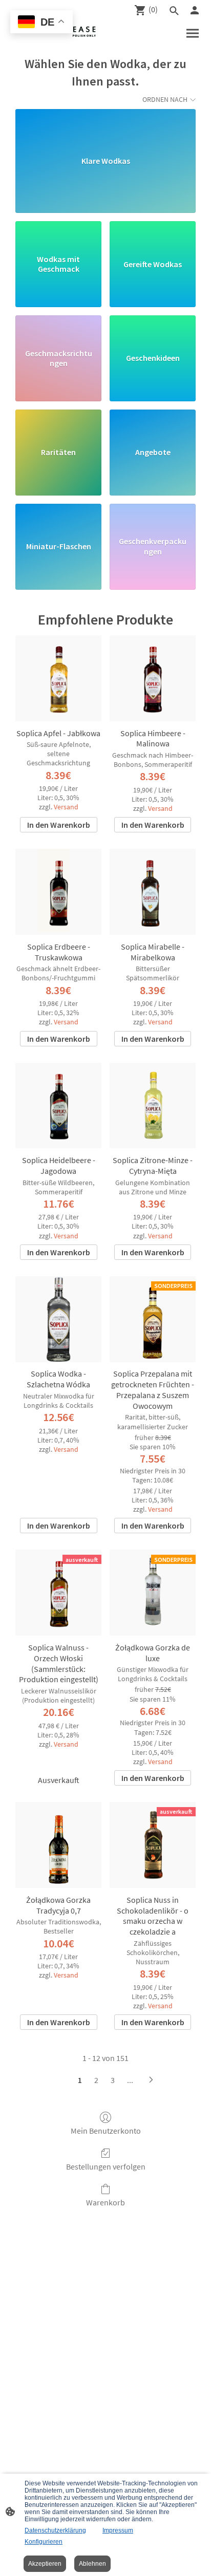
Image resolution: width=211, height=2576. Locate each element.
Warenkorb (105, 2202)
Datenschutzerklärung (55, 2530)
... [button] (130, 2080)
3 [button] (113, 2080)
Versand (66, 807)
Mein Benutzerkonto (106, 2131)
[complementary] (41, 23)
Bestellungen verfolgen (106, 2166)
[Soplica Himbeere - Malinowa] (153, 678)
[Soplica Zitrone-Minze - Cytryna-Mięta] (153, 1106)
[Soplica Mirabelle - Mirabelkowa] (153, 892)
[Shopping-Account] (195, 10)
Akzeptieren (45, 2564)
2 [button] (96, 2080)
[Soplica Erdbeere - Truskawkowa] (58, 892)
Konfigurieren (44, 2542)
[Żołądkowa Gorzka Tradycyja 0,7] (58, 1845)
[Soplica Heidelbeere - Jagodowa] (58, 1106)
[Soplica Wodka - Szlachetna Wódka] (58, 1319)
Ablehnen (92, 2564)
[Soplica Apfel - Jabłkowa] (58, 678)
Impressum (118, 2530)
